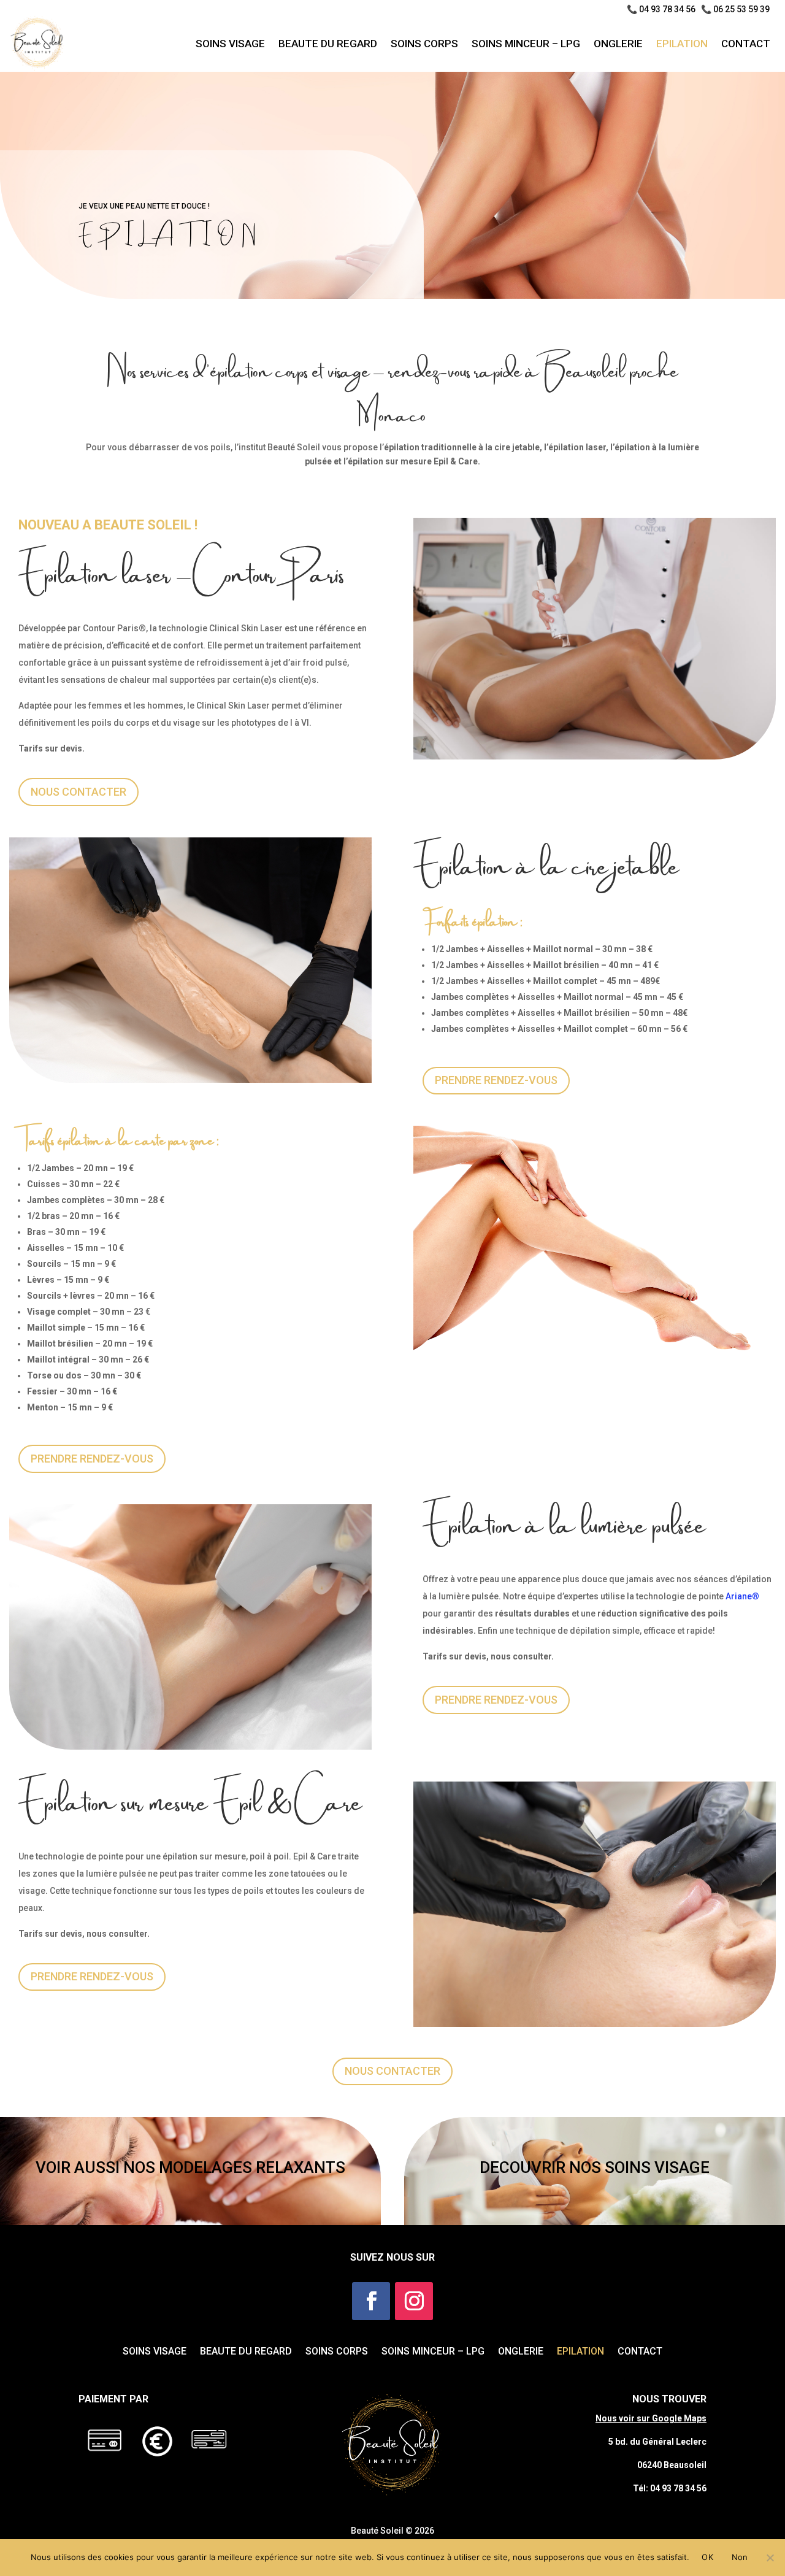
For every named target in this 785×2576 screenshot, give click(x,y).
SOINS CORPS (424, 44)
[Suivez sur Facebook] (371, 2301)
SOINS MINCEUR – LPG (526, 44)
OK (707, 2557)
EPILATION (682, 44)
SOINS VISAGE (230, 44)
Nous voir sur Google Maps (651, 2418)
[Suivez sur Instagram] (414, 2301)
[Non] (770, 2558)
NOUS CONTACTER (78, 792)
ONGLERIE (618, 44)
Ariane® (742, 1596)
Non (740, 2557)
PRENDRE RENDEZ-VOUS (496, 1080)
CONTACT (746, 44)
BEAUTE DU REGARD (328, 44)
